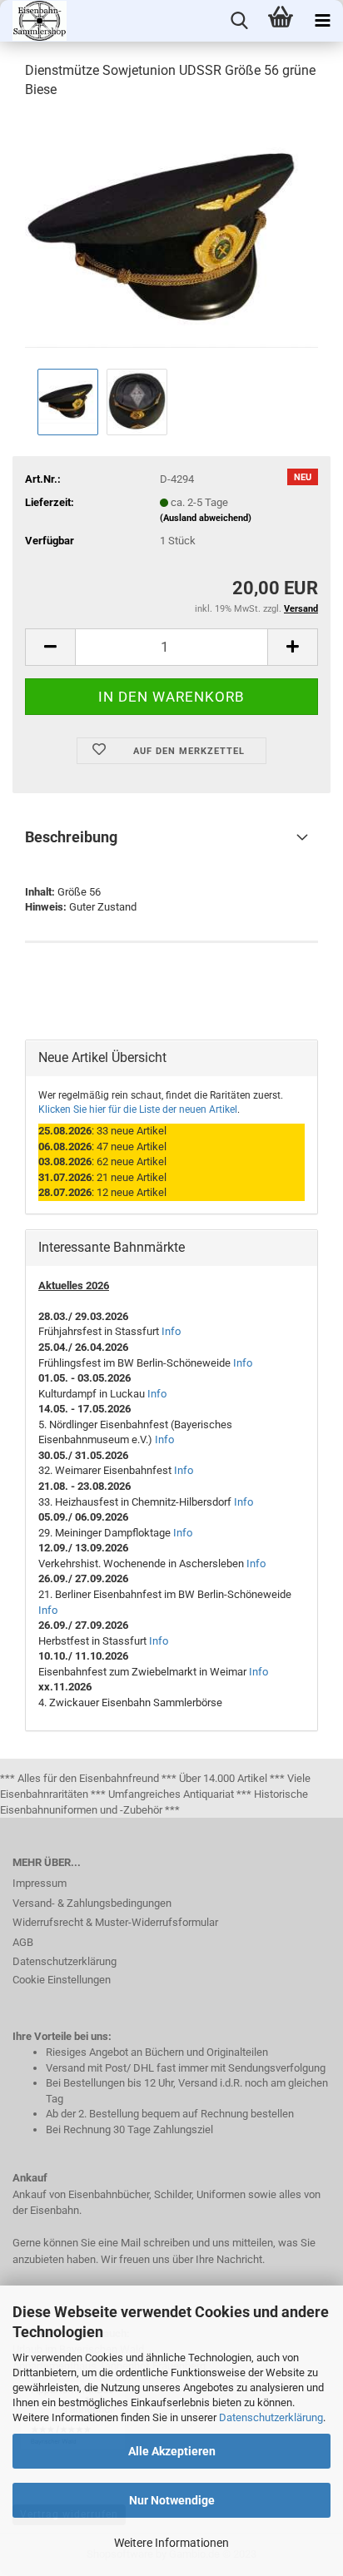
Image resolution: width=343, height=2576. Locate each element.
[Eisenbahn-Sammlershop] (33, 21)
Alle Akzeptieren (172, 2451)
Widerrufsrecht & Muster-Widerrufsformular (115, 1922)
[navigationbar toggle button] (322, 21)
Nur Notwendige (172, 2500)
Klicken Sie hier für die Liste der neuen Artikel (138, 1109)
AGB (23, 1942)
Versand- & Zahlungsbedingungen (92, 1903)
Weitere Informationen (171, 2543)
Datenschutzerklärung (271, 2417)
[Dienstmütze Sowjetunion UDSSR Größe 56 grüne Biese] (171, 238)
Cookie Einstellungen (62, 1980)
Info (171, 1331)
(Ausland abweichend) (206, 518)
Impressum (40, 1883)
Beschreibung (71, 837)
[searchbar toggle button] (239, 21)
